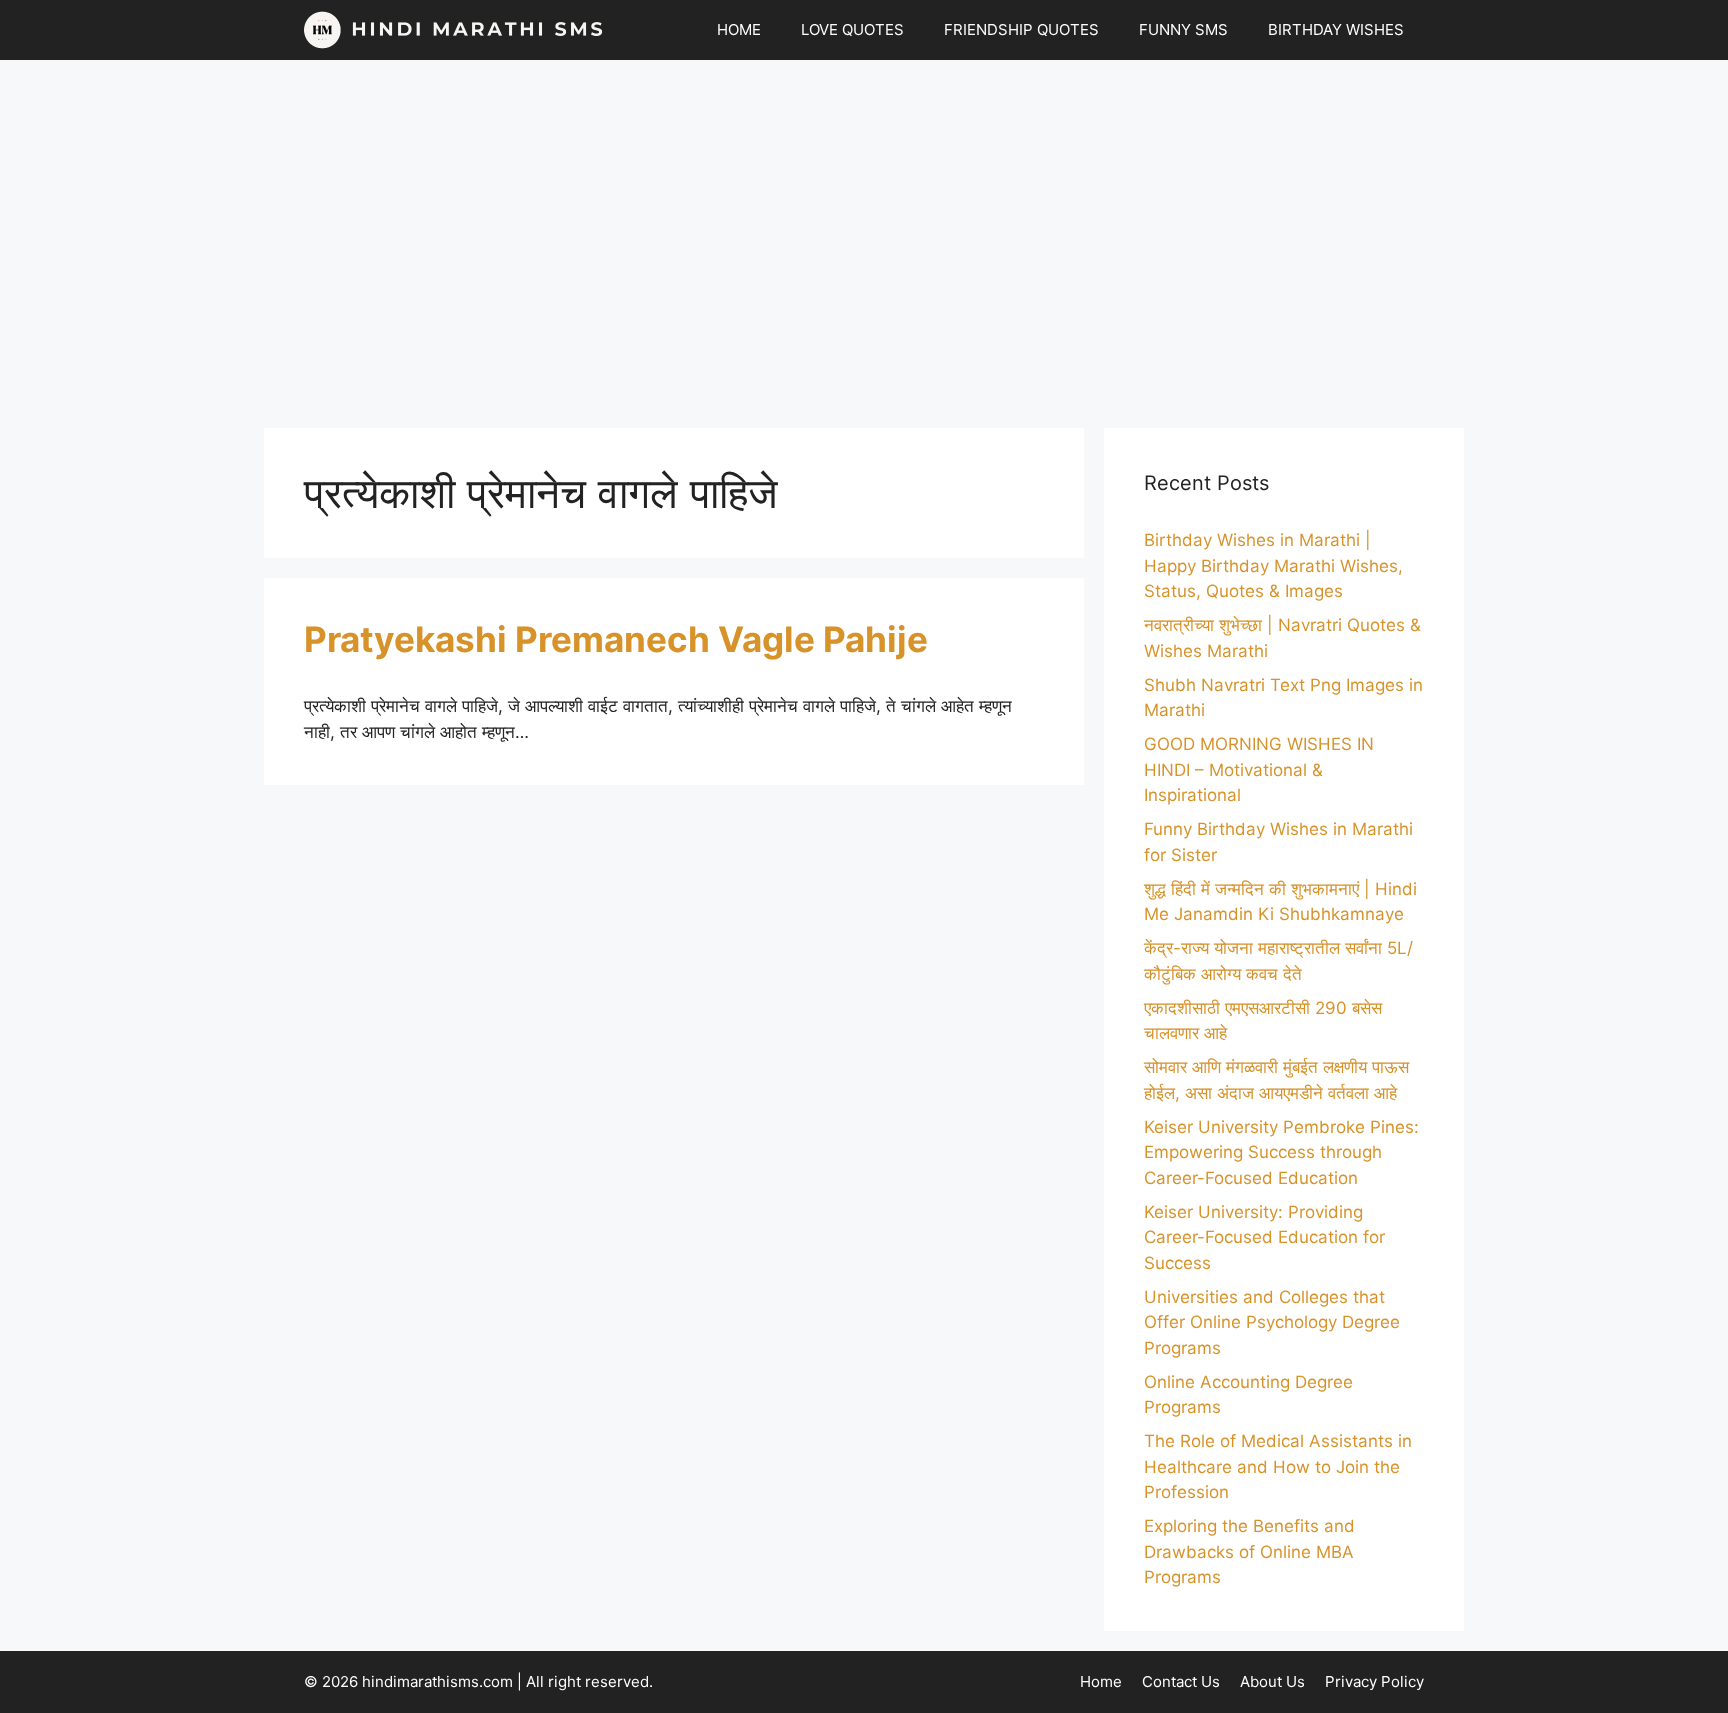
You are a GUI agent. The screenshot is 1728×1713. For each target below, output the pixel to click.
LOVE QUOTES (852, 29)
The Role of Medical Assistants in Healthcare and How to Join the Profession (1278, 1466)
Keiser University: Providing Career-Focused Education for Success (1264, 1237)
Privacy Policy (1374, 1681)
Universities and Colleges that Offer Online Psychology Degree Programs (1272, 1322)
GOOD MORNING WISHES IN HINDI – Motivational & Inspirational (1259, 769)
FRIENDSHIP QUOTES (1021, 29)
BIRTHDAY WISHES (1336, 29)
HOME (739, 29)
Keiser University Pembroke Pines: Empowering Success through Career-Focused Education (1281, 1152)
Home (1101, 1681)
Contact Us (1181, 1681)
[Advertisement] (864, 234)
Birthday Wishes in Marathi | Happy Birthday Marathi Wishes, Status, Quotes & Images (1273, 565)
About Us (1272, 1681)
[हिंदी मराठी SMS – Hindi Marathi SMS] (454, 30)
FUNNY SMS (1183, 29)
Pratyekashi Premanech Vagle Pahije (616, 639)
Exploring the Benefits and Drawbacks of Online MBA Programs (1249, 1551)
